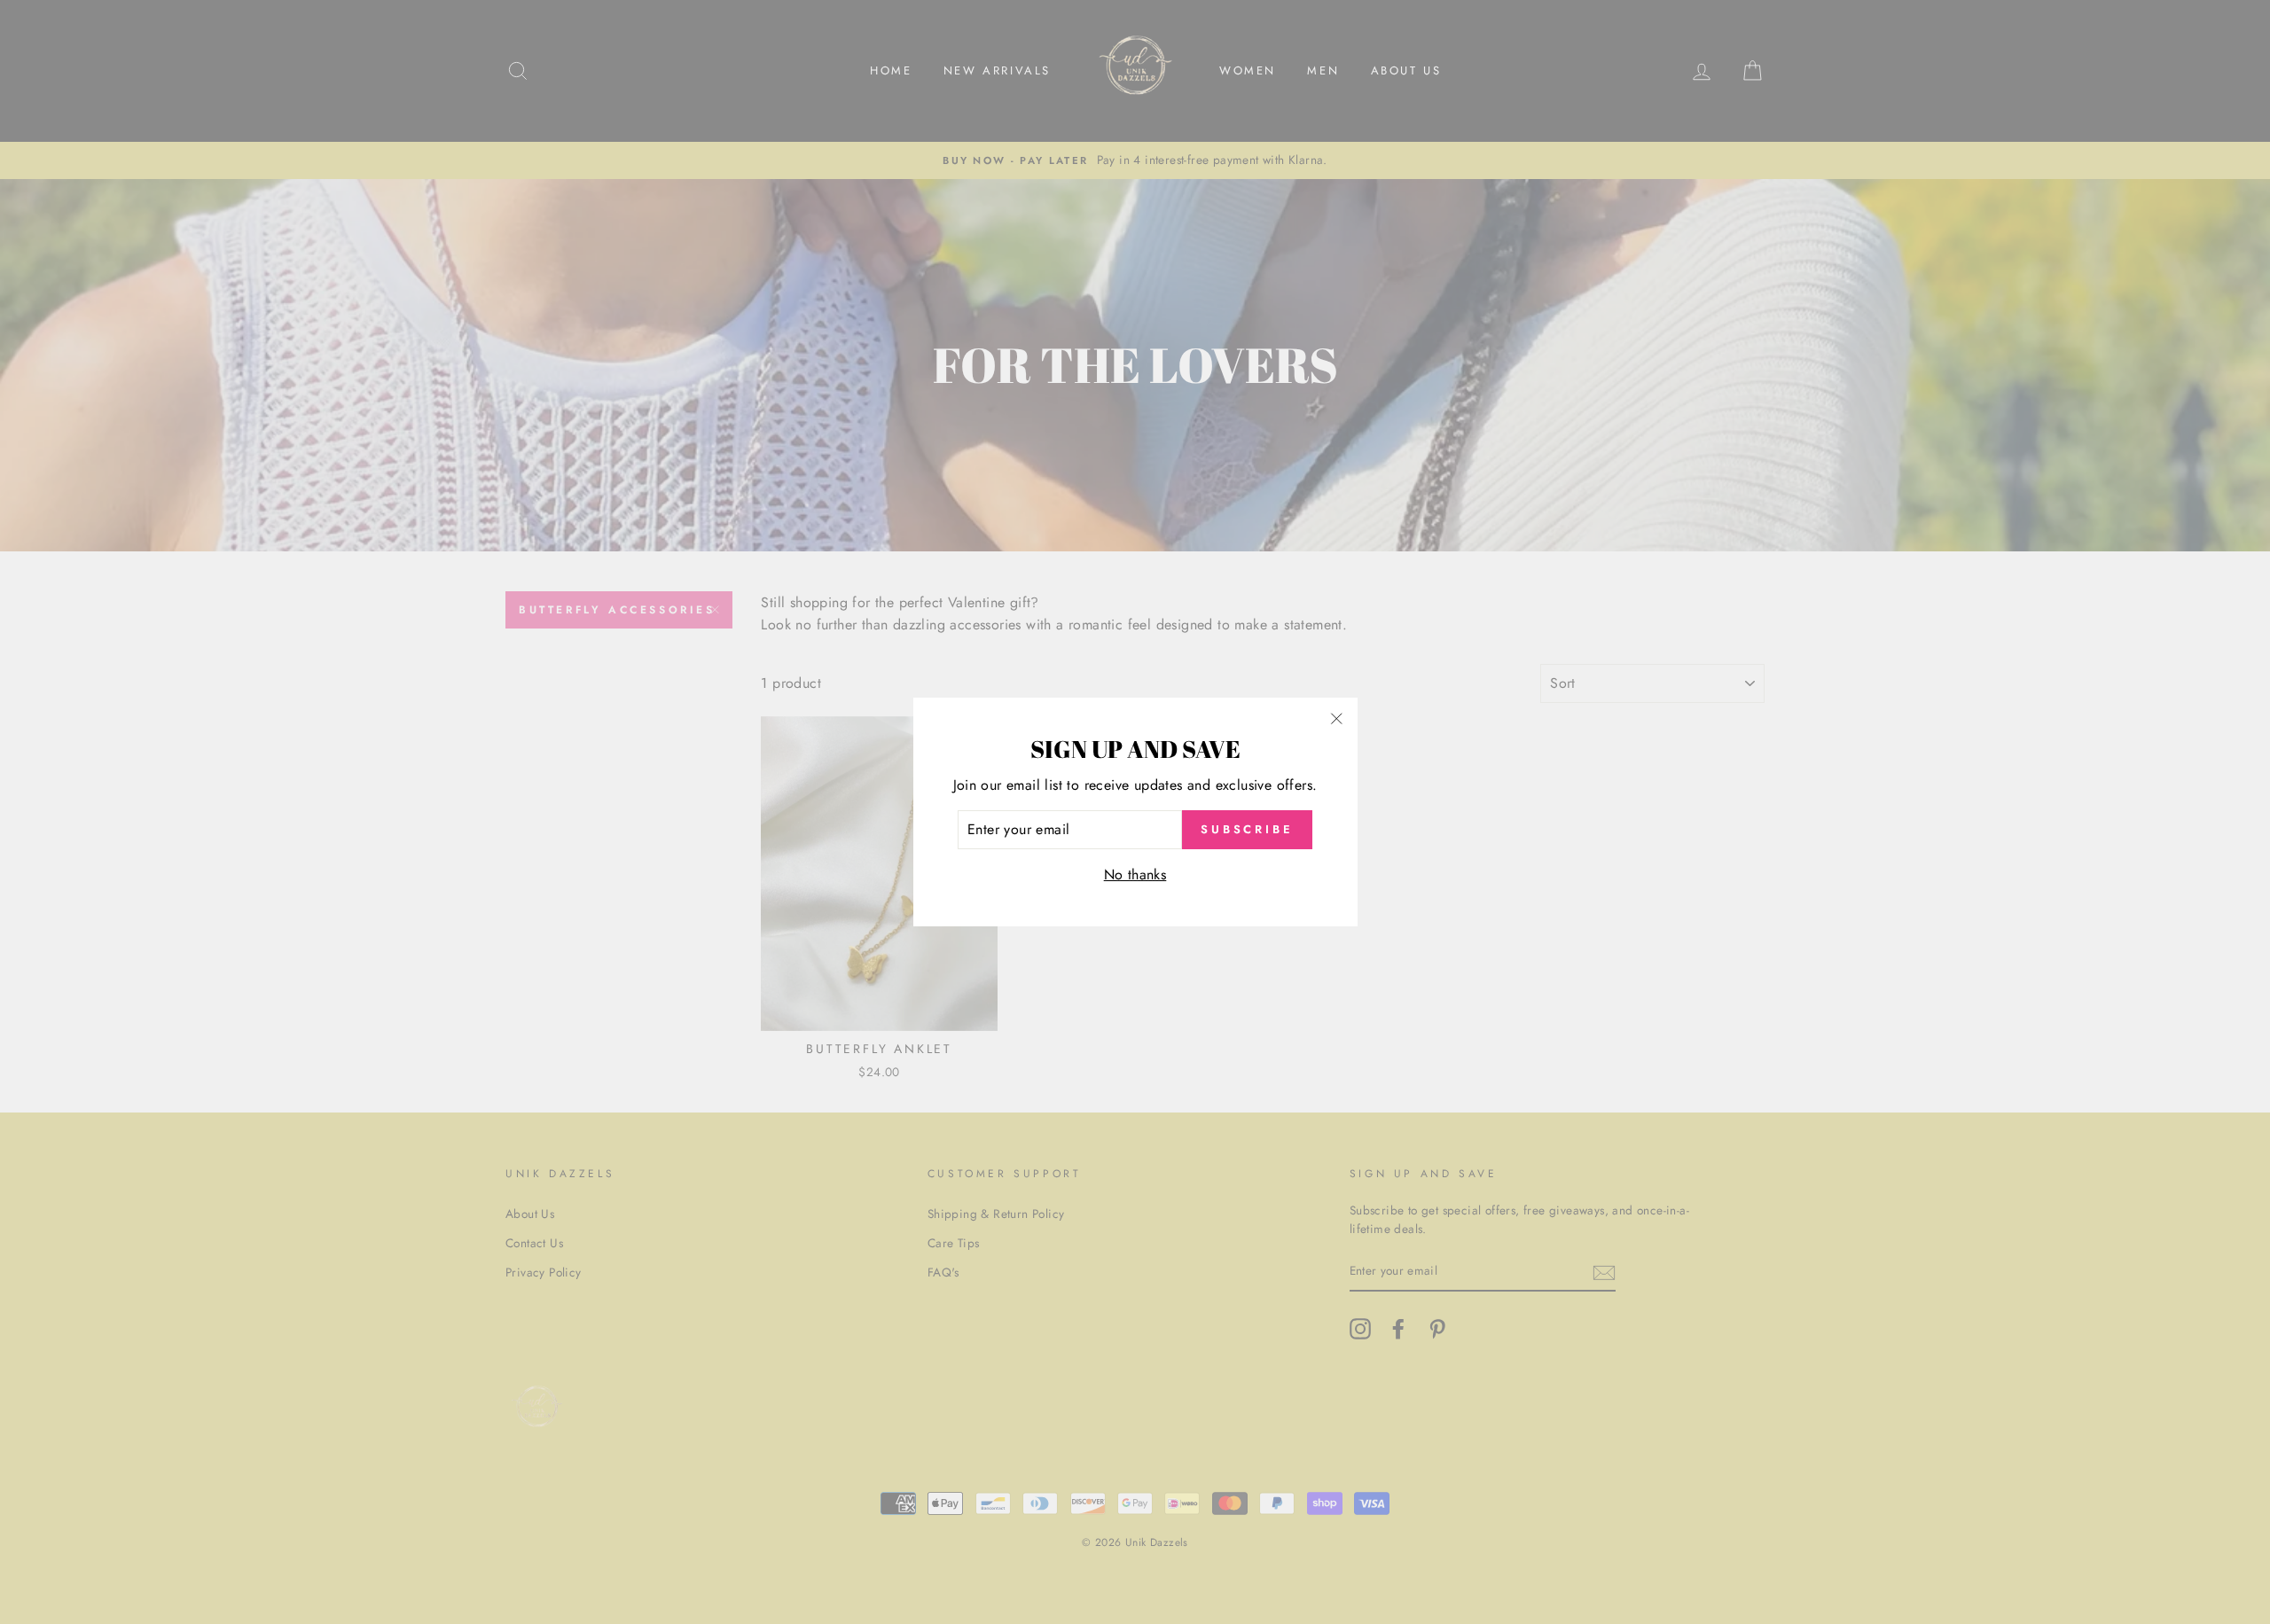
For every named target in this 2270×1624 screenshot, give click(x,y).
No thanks (1135, 874)
